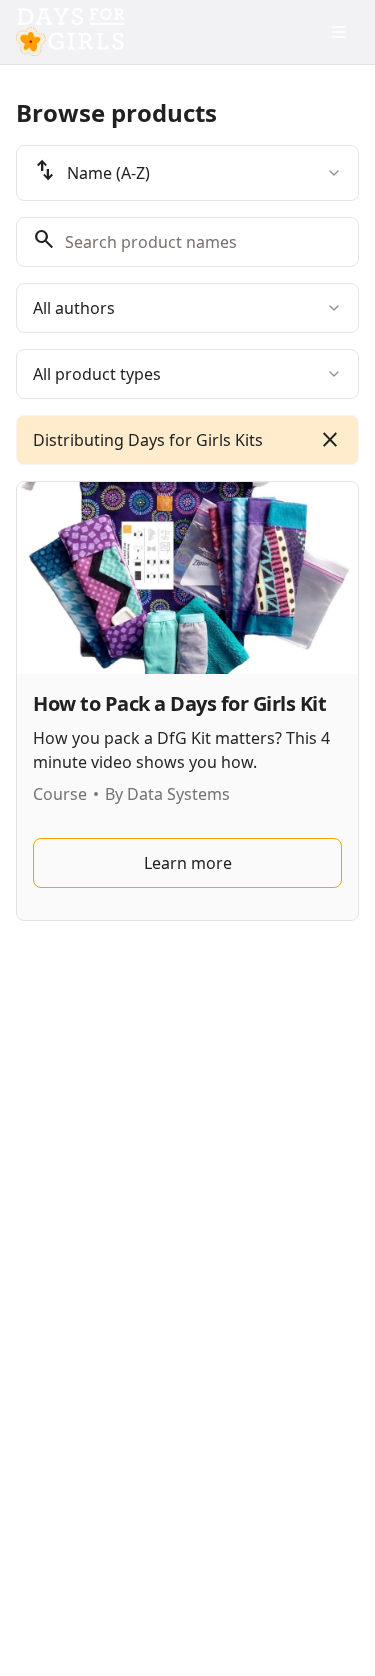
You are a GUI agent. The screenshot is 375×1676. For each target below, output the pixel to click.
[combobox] (187, 173)
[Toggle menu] (339, 32)
